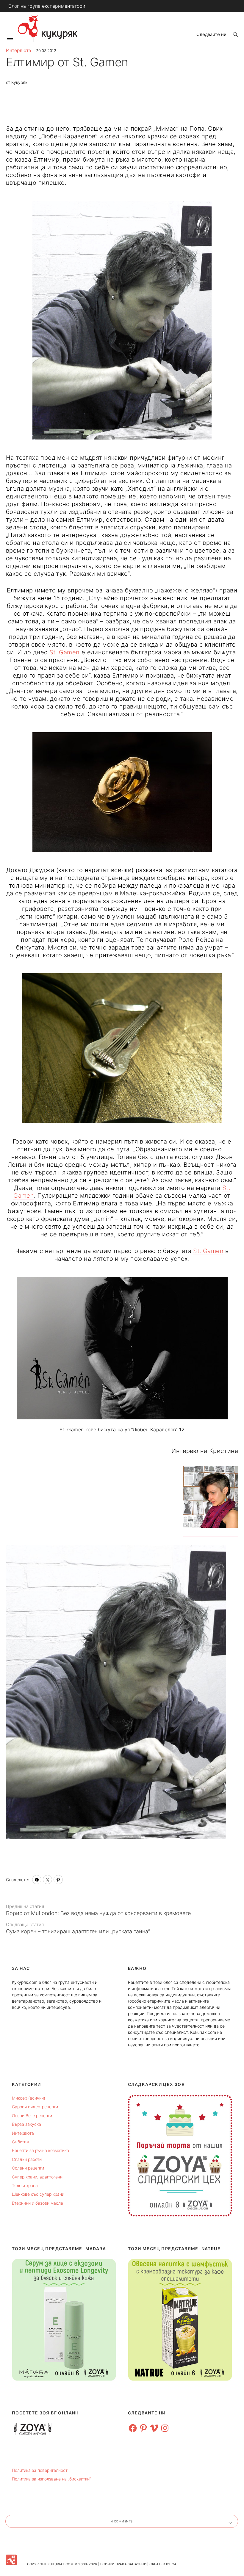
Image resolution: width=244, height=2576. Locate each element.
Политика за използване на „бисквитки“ (51, 2479)
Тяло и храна (25, 2185)
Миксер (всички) (29, 2098)
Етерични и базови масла (37, 2203)
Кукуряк (19, 82)
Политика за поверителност (40, 2470)
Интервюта (19, 50)
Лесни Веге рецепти (32, 2116)
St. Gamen (65, 652)
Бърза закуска (26, 2124)
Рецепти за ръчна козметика (40, 2150)
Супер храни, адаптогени (37, 2177)
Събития (20, 2142)
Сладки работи (27, 2159)
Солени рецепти (28, 2168)
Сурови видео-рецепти (35, 2107)
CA (174, 2564)
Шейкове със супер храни (38, 2194)
